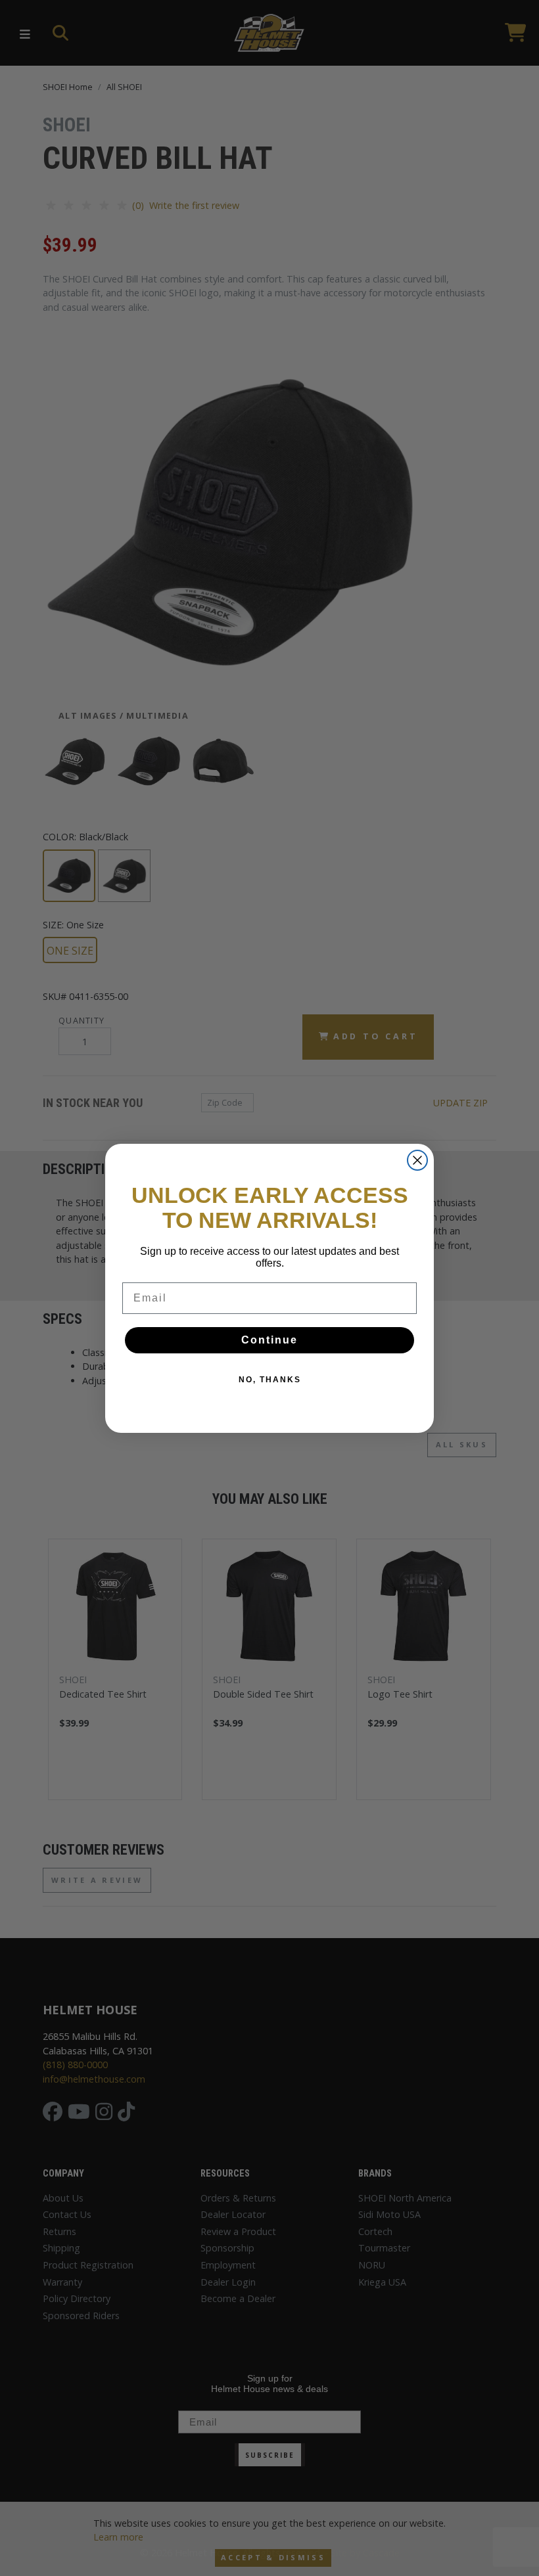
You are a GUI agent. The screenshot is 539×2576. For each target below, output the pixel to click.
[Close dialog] (417, 1160)
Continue (269, 1340)
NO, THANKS (270, 1380)
